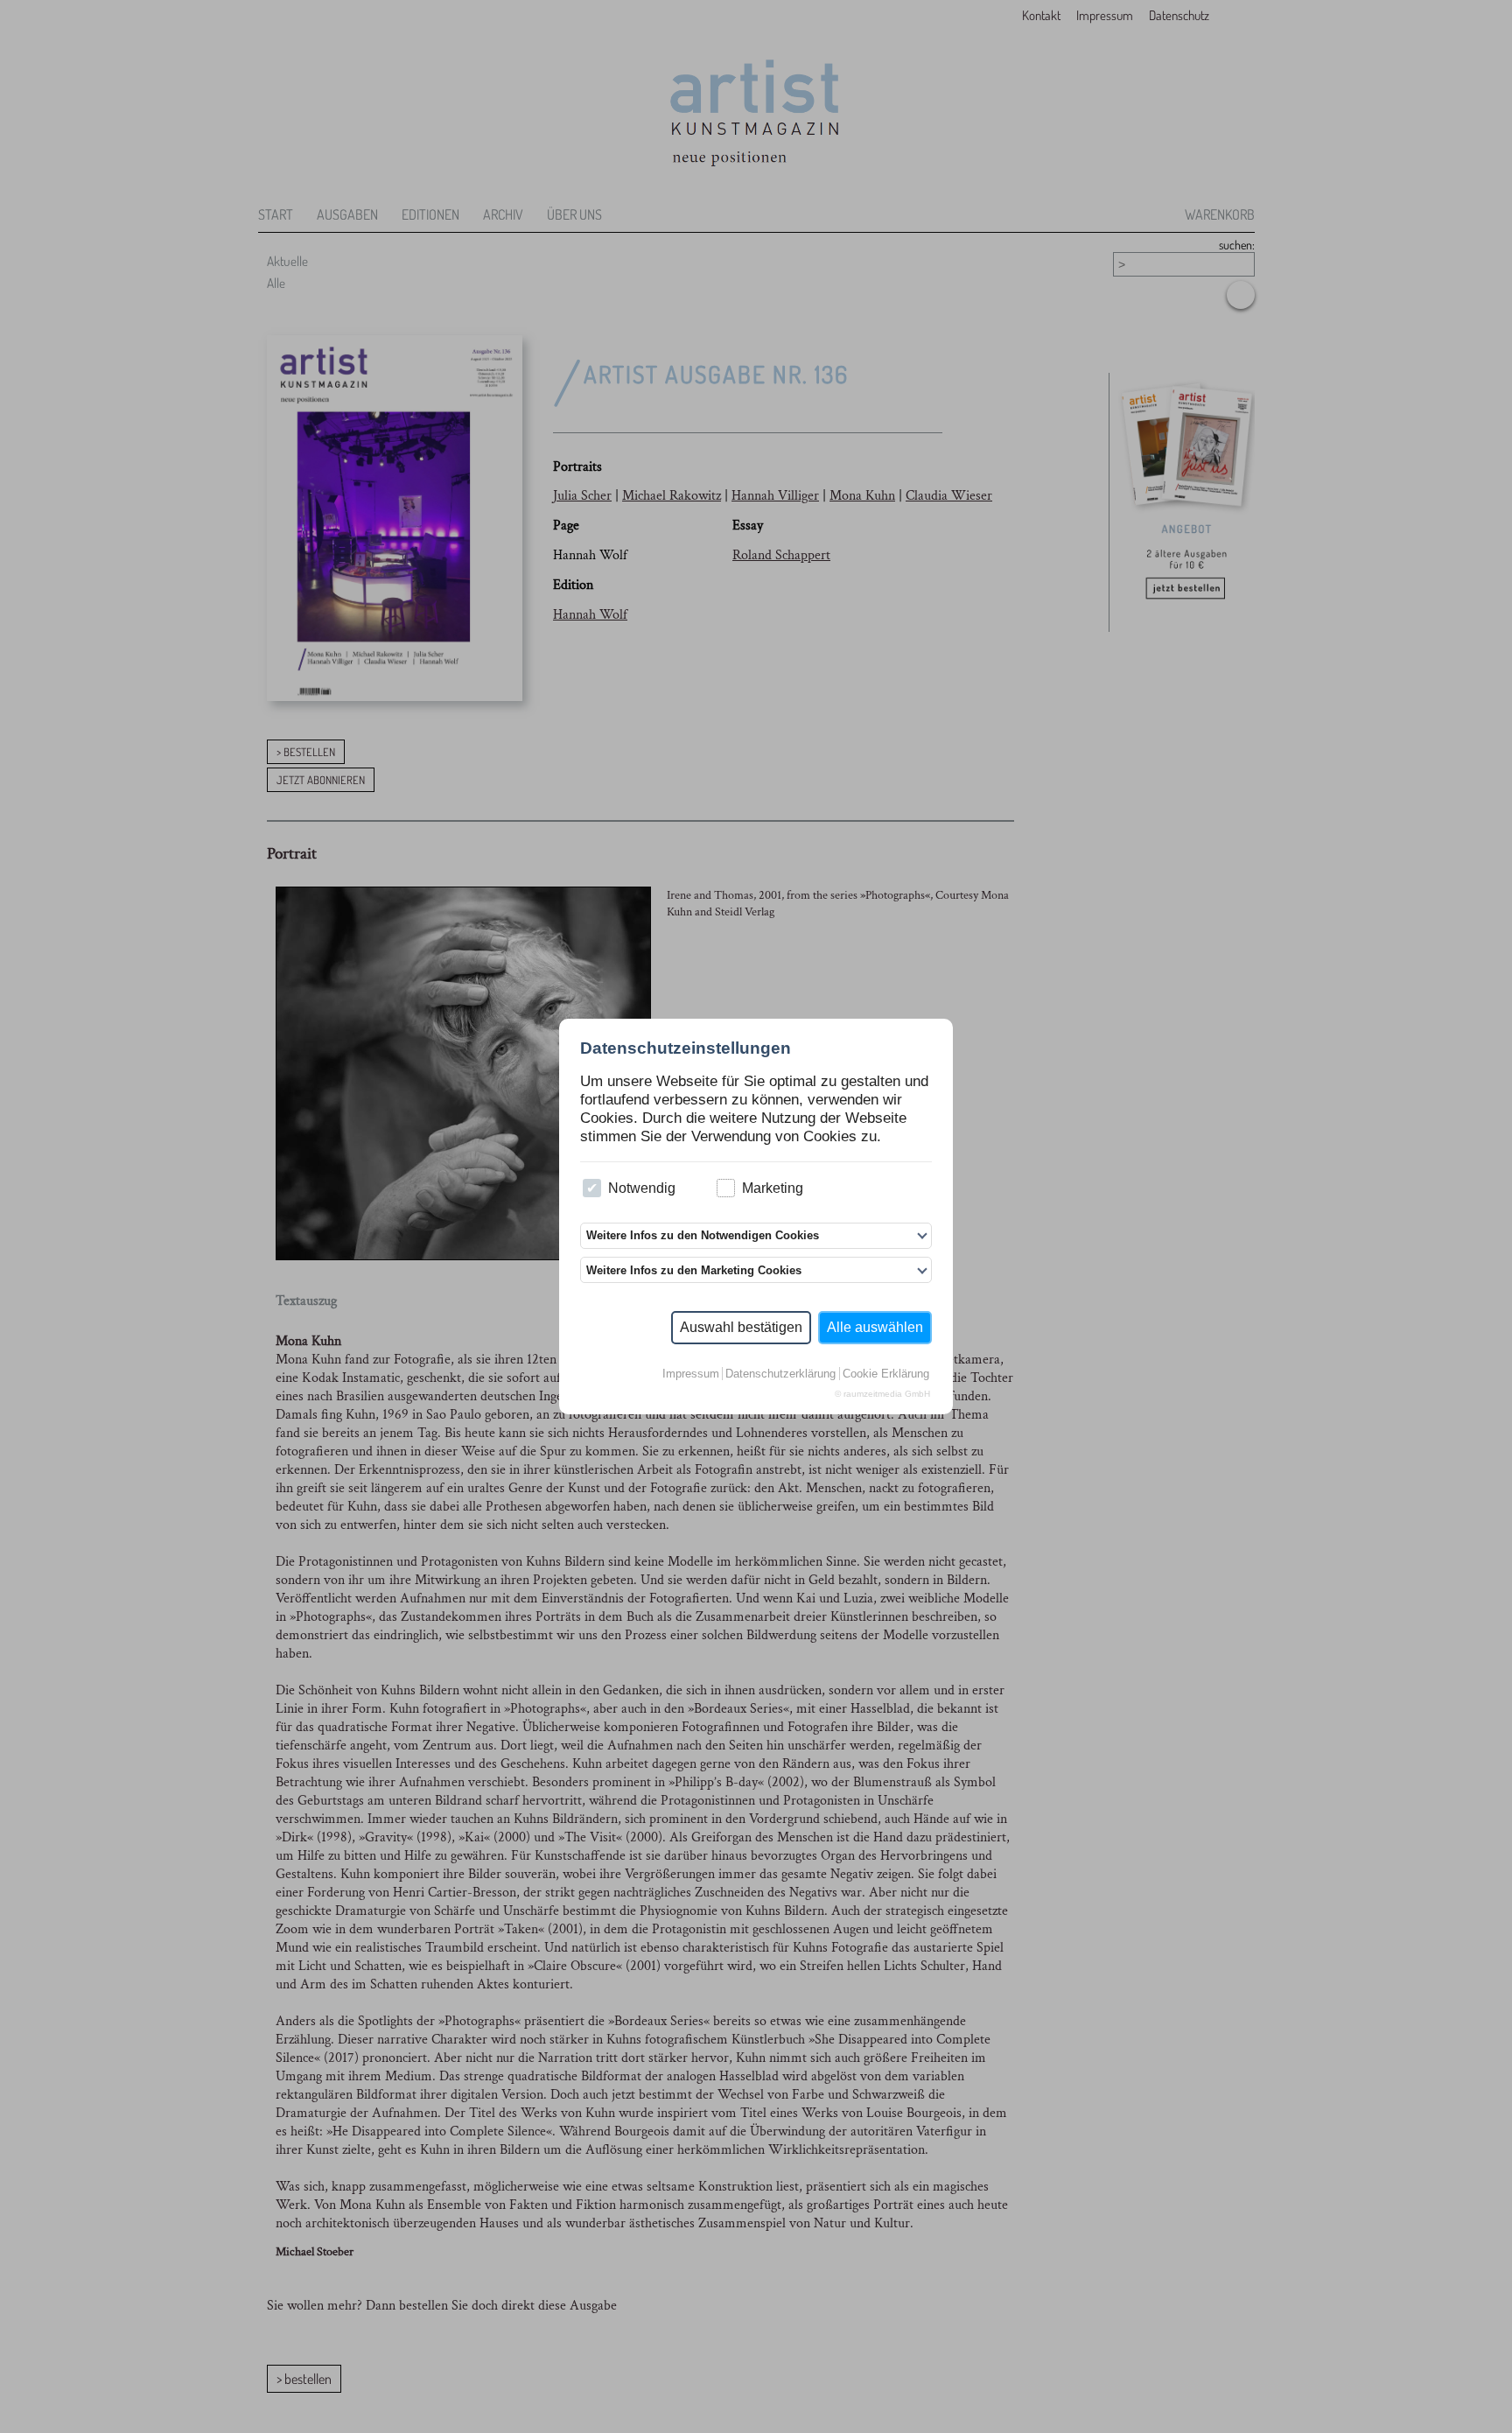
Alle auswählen (875, 1327)
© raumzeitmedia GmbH (882, 1394)
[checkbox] (592, 1188)
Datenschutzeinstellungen (686, 1048)
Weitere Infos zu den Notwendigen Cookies (703, 1235)
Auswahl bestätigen (741, 1327)
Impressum (691, 1374)
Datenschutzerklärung (780, 1374)
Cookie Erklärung (886, 1374)
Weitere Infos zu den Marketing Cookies (694, 1270)
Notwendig (642, 1188)
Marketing (773, 1188)
